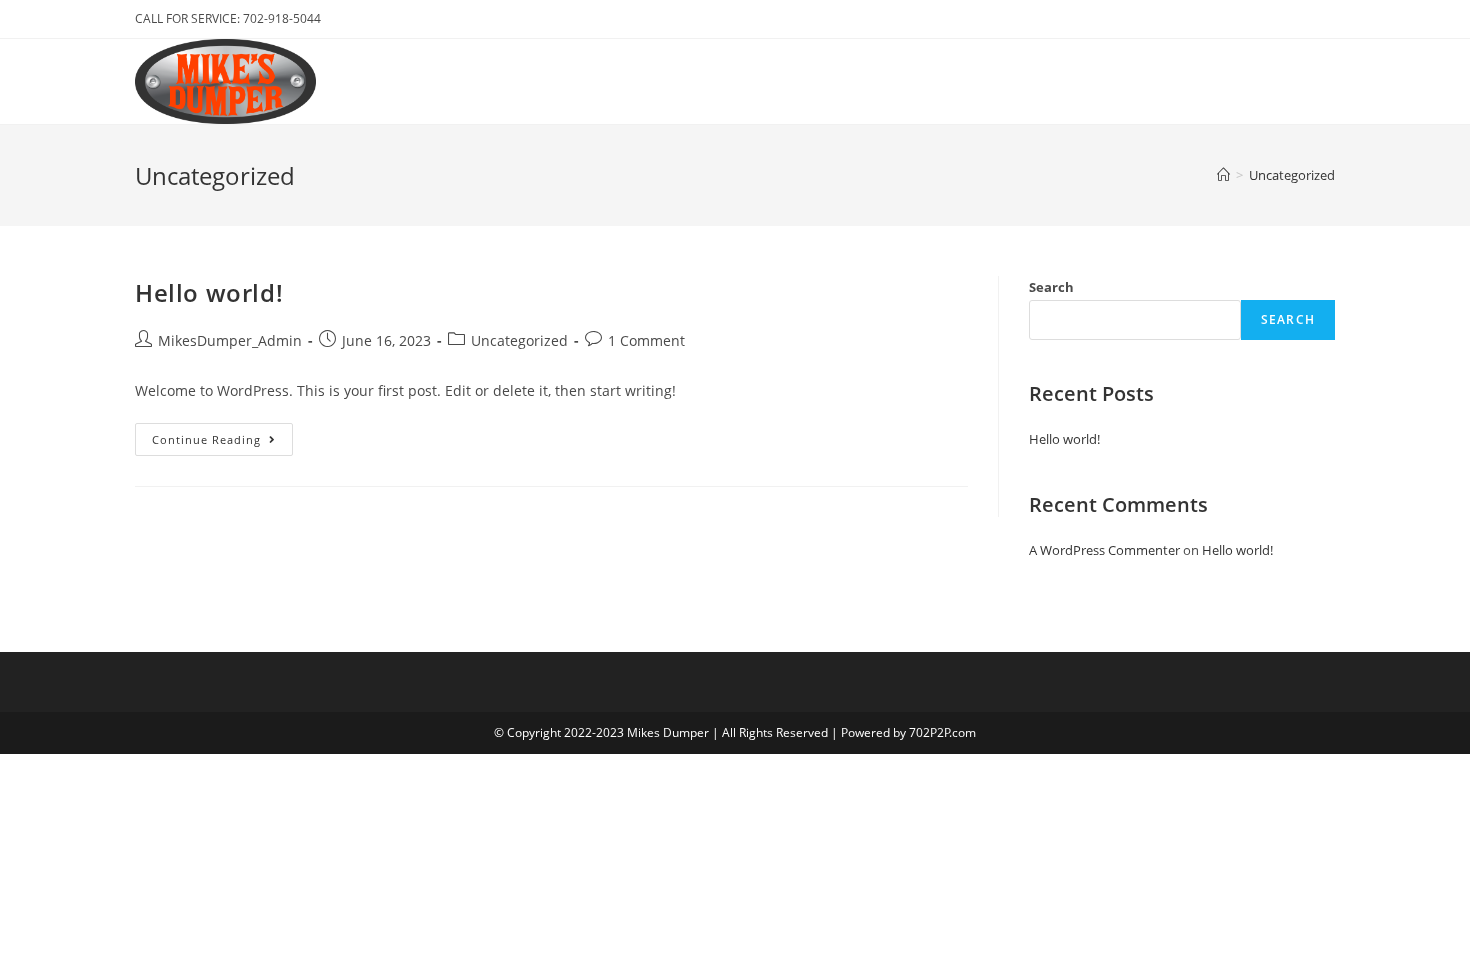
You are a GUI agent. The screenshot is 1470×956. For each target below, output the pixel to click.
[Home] (1223, 175)
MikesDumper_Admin (230, 340)
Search (1051, 287)
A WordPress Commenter (1104, 550)
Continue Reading (222, 443)
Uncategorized (519, 340)
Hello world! (209, 292)
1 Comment (646, 340)
